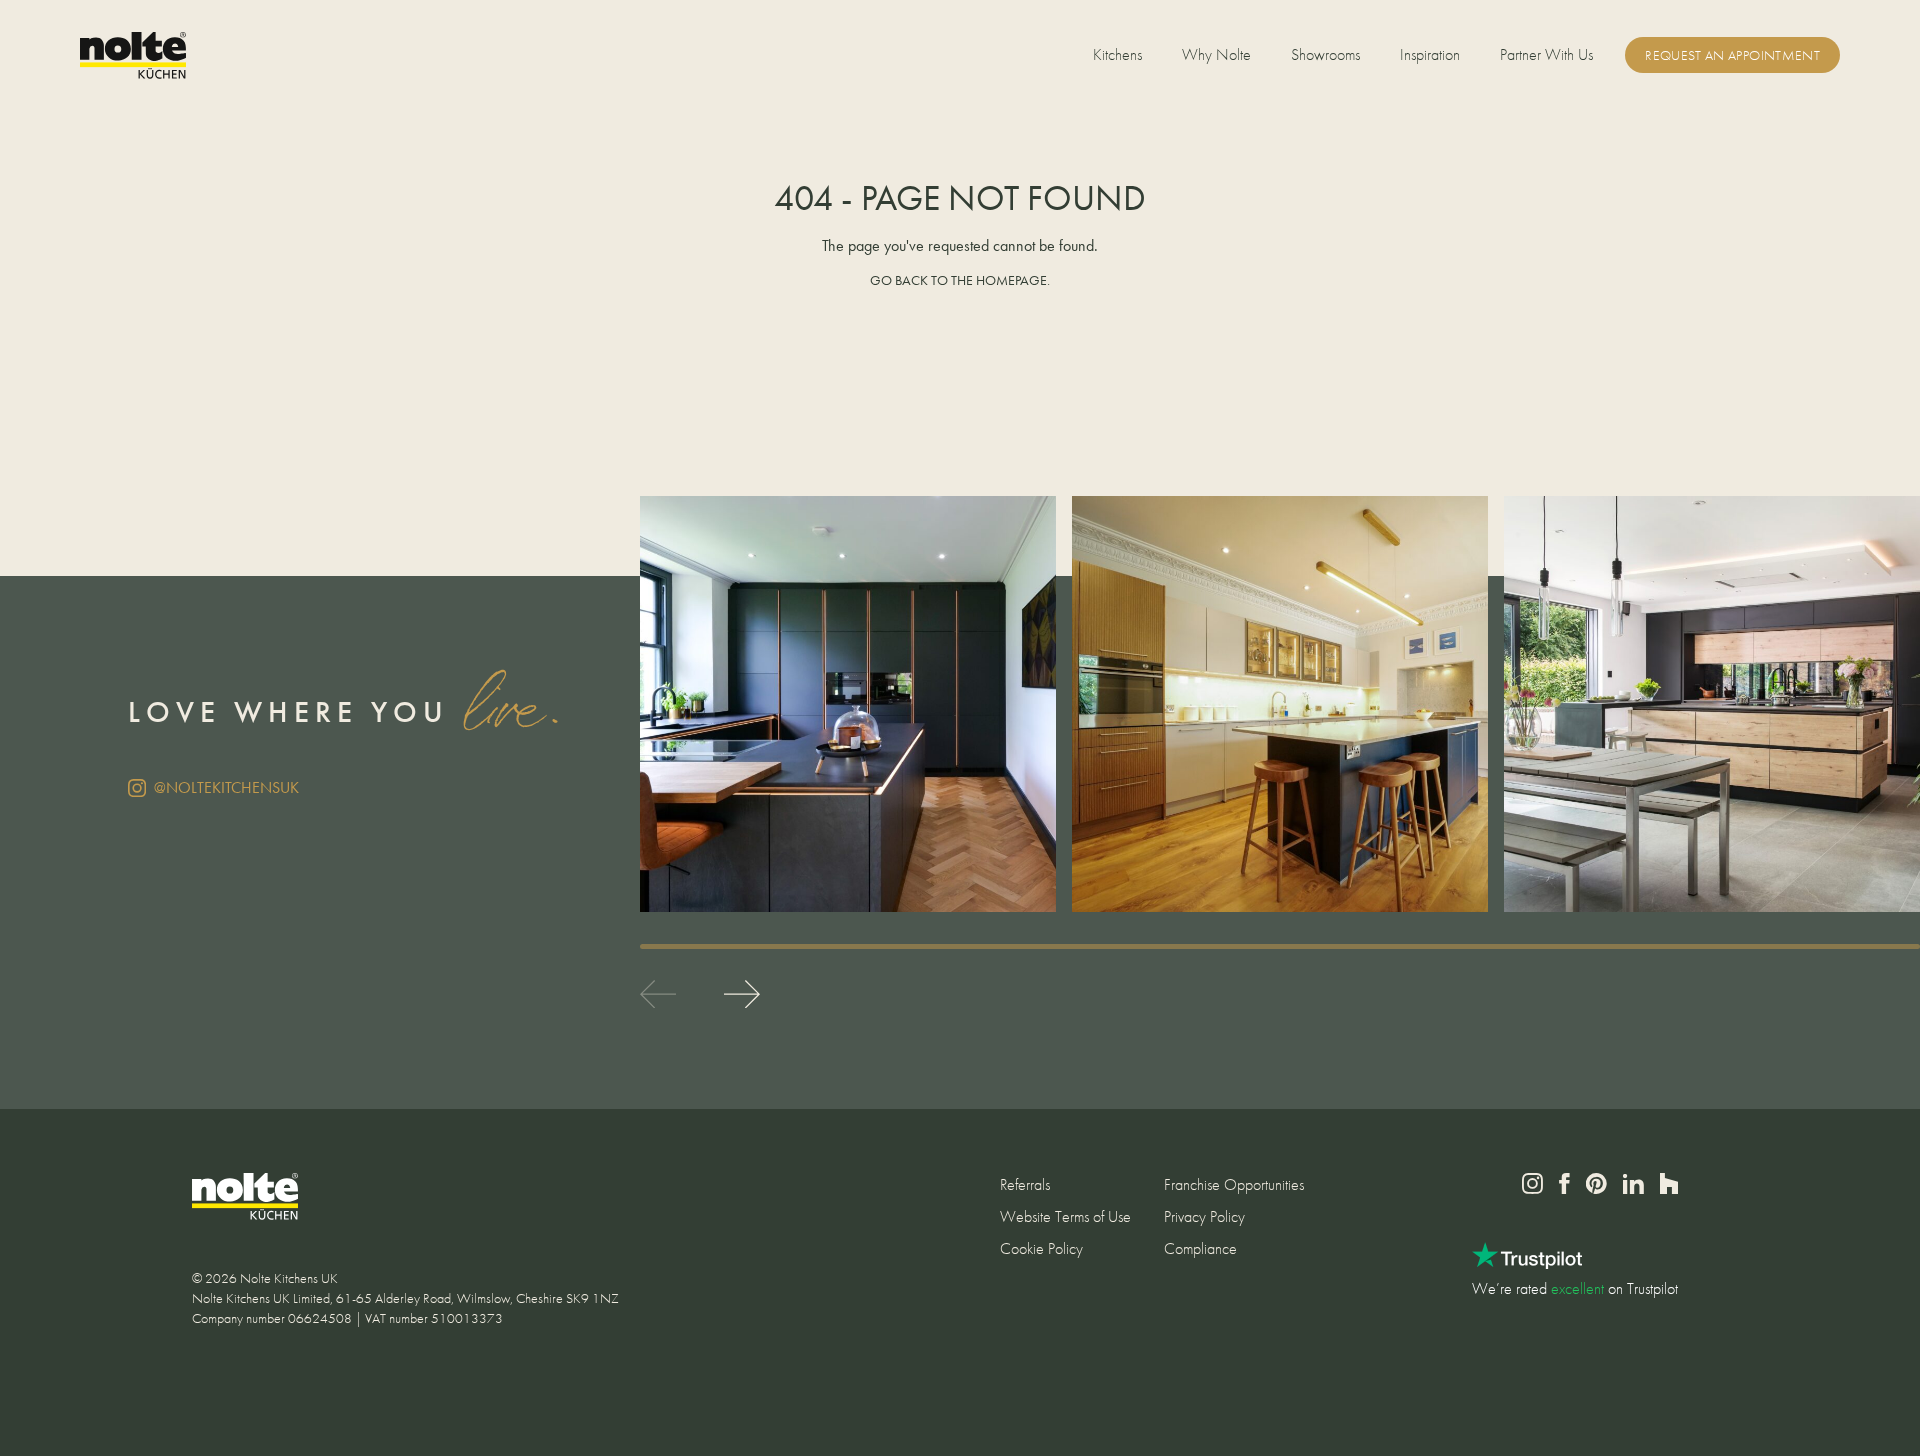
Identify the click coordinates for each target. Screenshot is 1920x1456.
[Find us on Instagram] (1532, 1183)
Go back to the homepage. (960, 280)
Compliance (1200, 1248)
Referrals (1025, 1184)
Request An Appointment (1732, 55)
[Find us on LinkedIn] (1633, 1184)
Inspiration (1430, 54)
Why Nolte (1216, 54)
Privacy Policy (1204, 1216)
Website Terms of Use (1065, 1216)
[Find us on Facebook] (1564, 1183)
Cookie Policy (1041, 1248)
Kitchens (1117, 54)
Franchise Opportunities (1234, 1184)
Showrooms (1325, 54)
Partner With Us (1546, 54)
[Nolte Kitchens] (133, 55)
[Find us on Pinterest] (1596, 1183)
